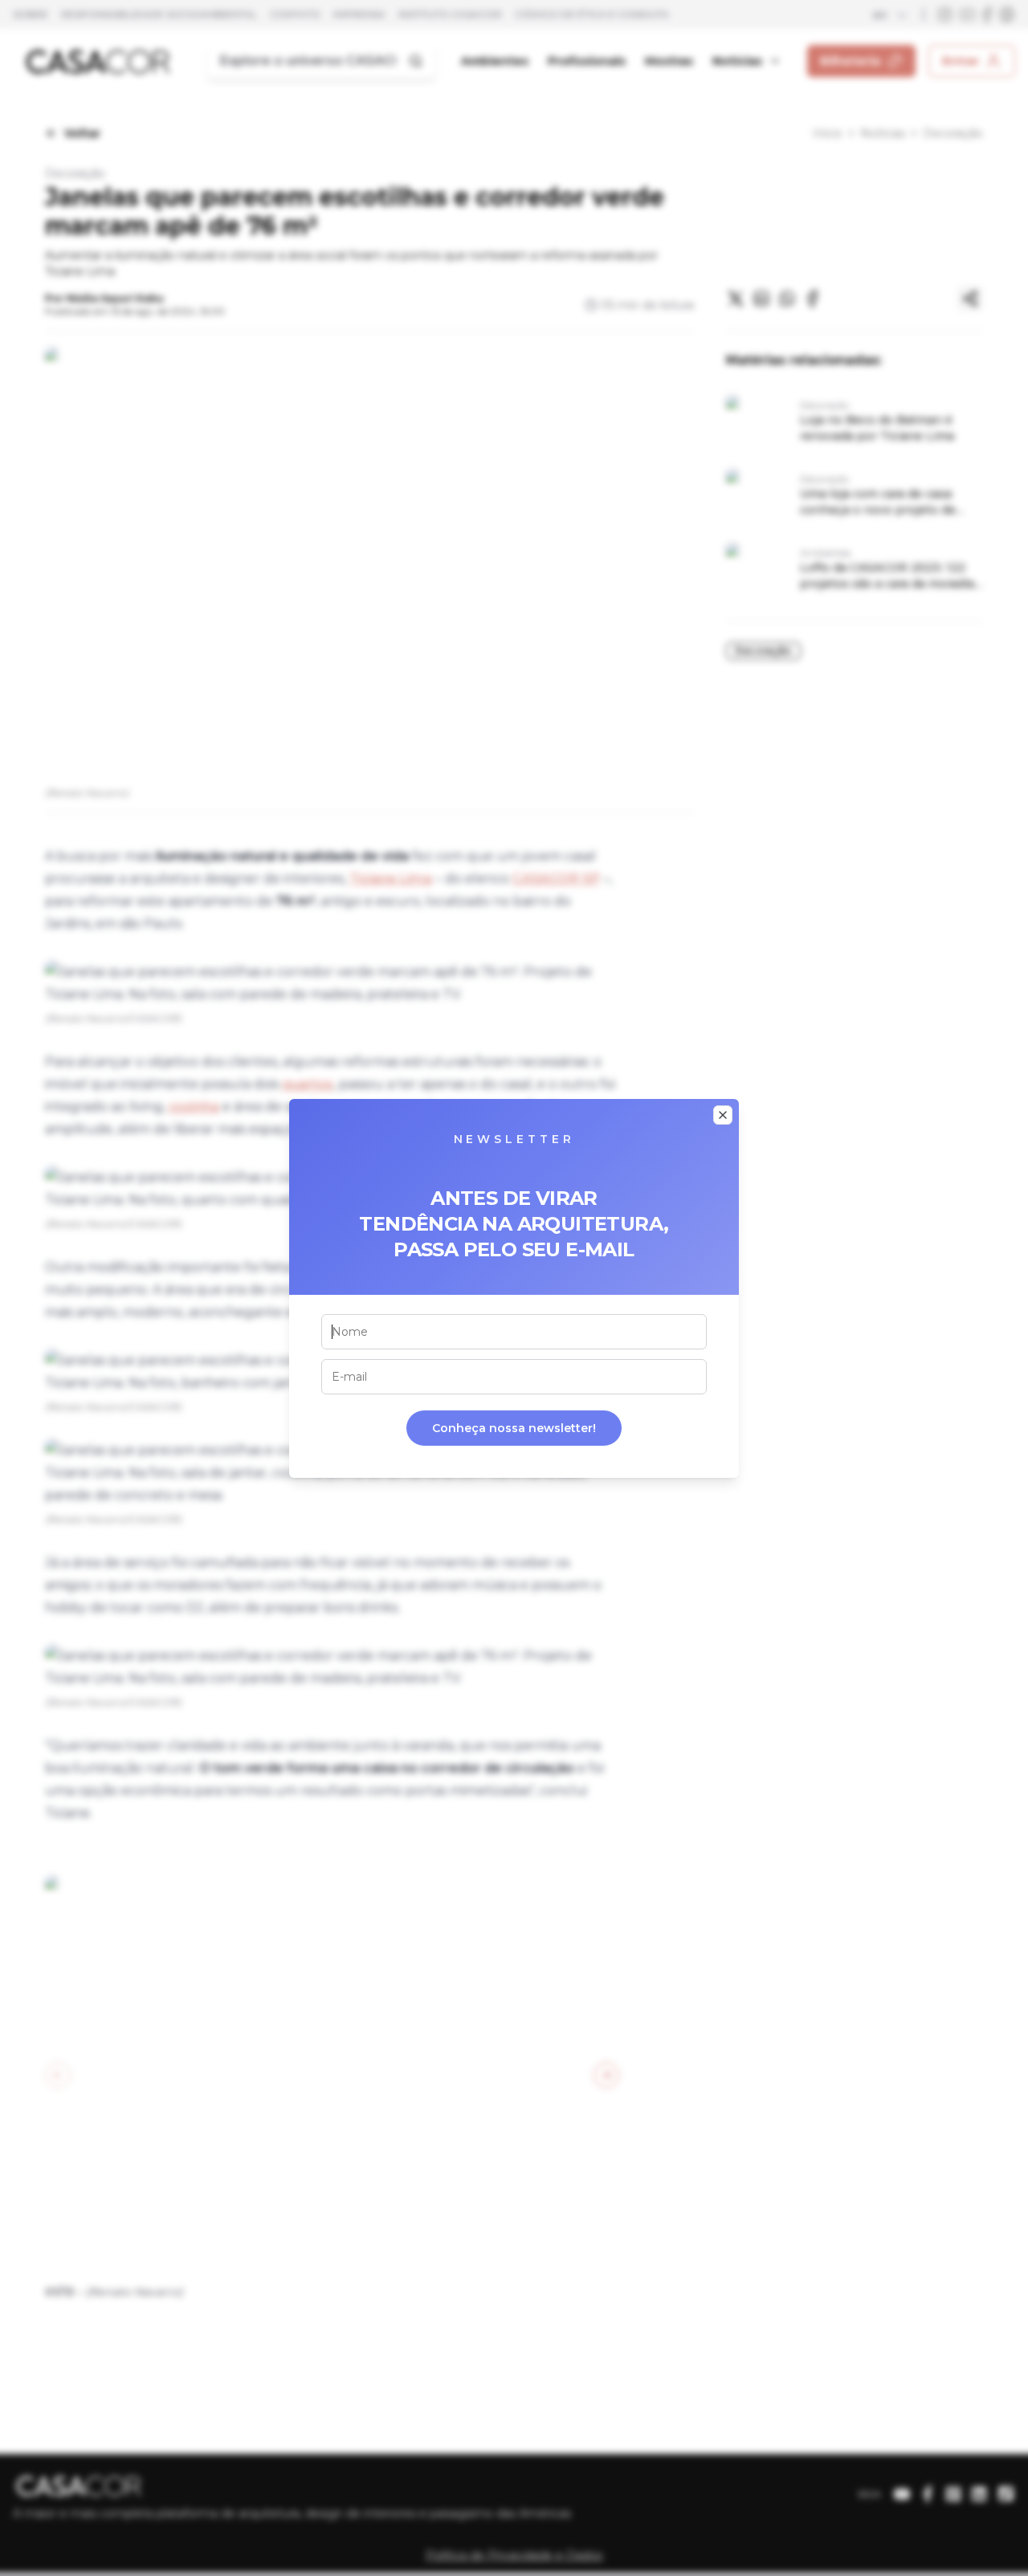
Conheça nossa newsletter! (514, 1428)
